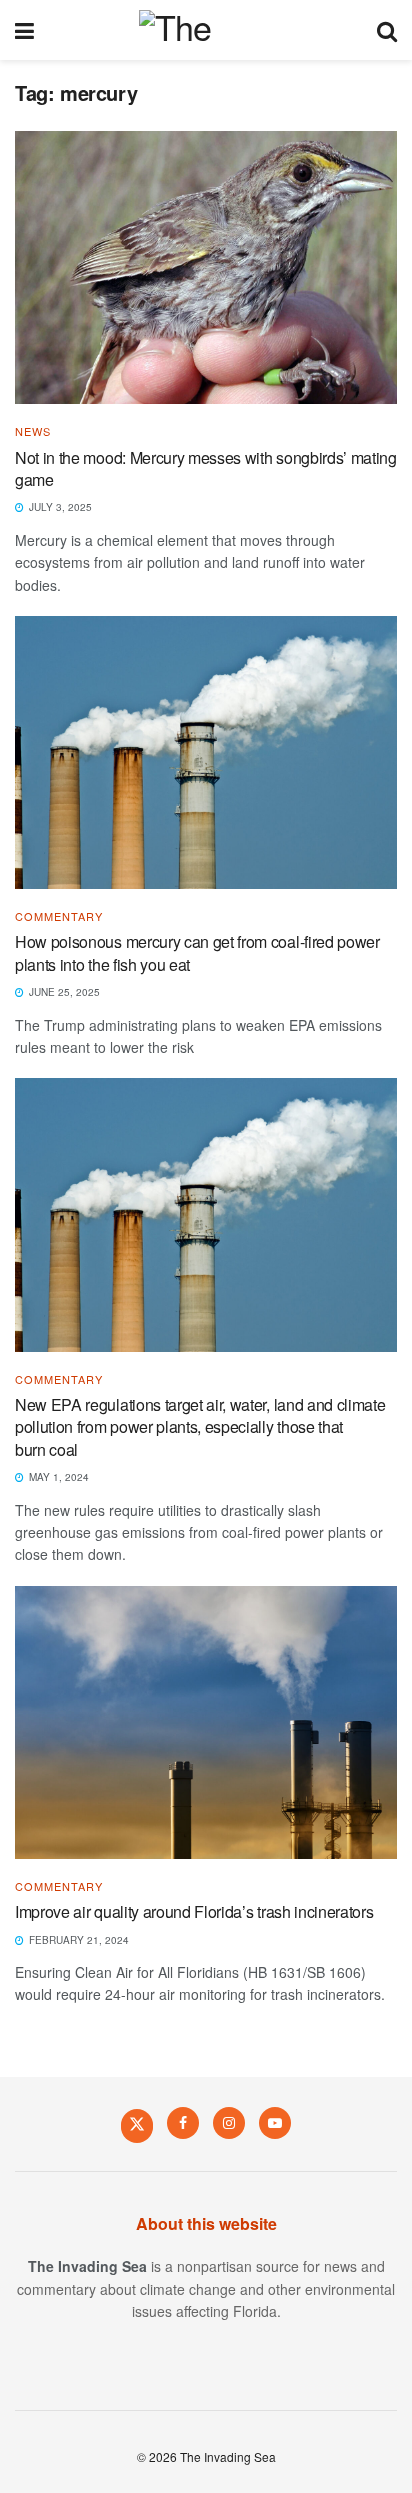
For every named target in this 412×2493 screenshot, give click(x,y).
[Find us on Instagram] (229, 2123)
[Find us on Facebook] (183, 2123)
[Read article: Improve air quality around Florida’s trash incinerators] (206, 1722)
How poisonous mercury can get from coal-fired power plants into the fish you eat (197, 952)
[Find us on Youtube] (275, 2123)
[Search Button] (387, 30)
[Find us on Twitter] (137, 2125)
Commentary (59, 916)
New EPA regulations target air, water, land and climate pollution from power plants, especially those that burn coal (200, 1427)
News (33, 431)
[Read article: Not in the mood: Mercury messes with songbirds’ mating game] (206, 267)
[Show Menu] (24, 30)
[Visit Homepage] (205, 30)
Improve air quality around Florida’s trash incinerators (198, 1911)
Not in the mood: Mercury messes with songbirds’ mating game (206, 468)
